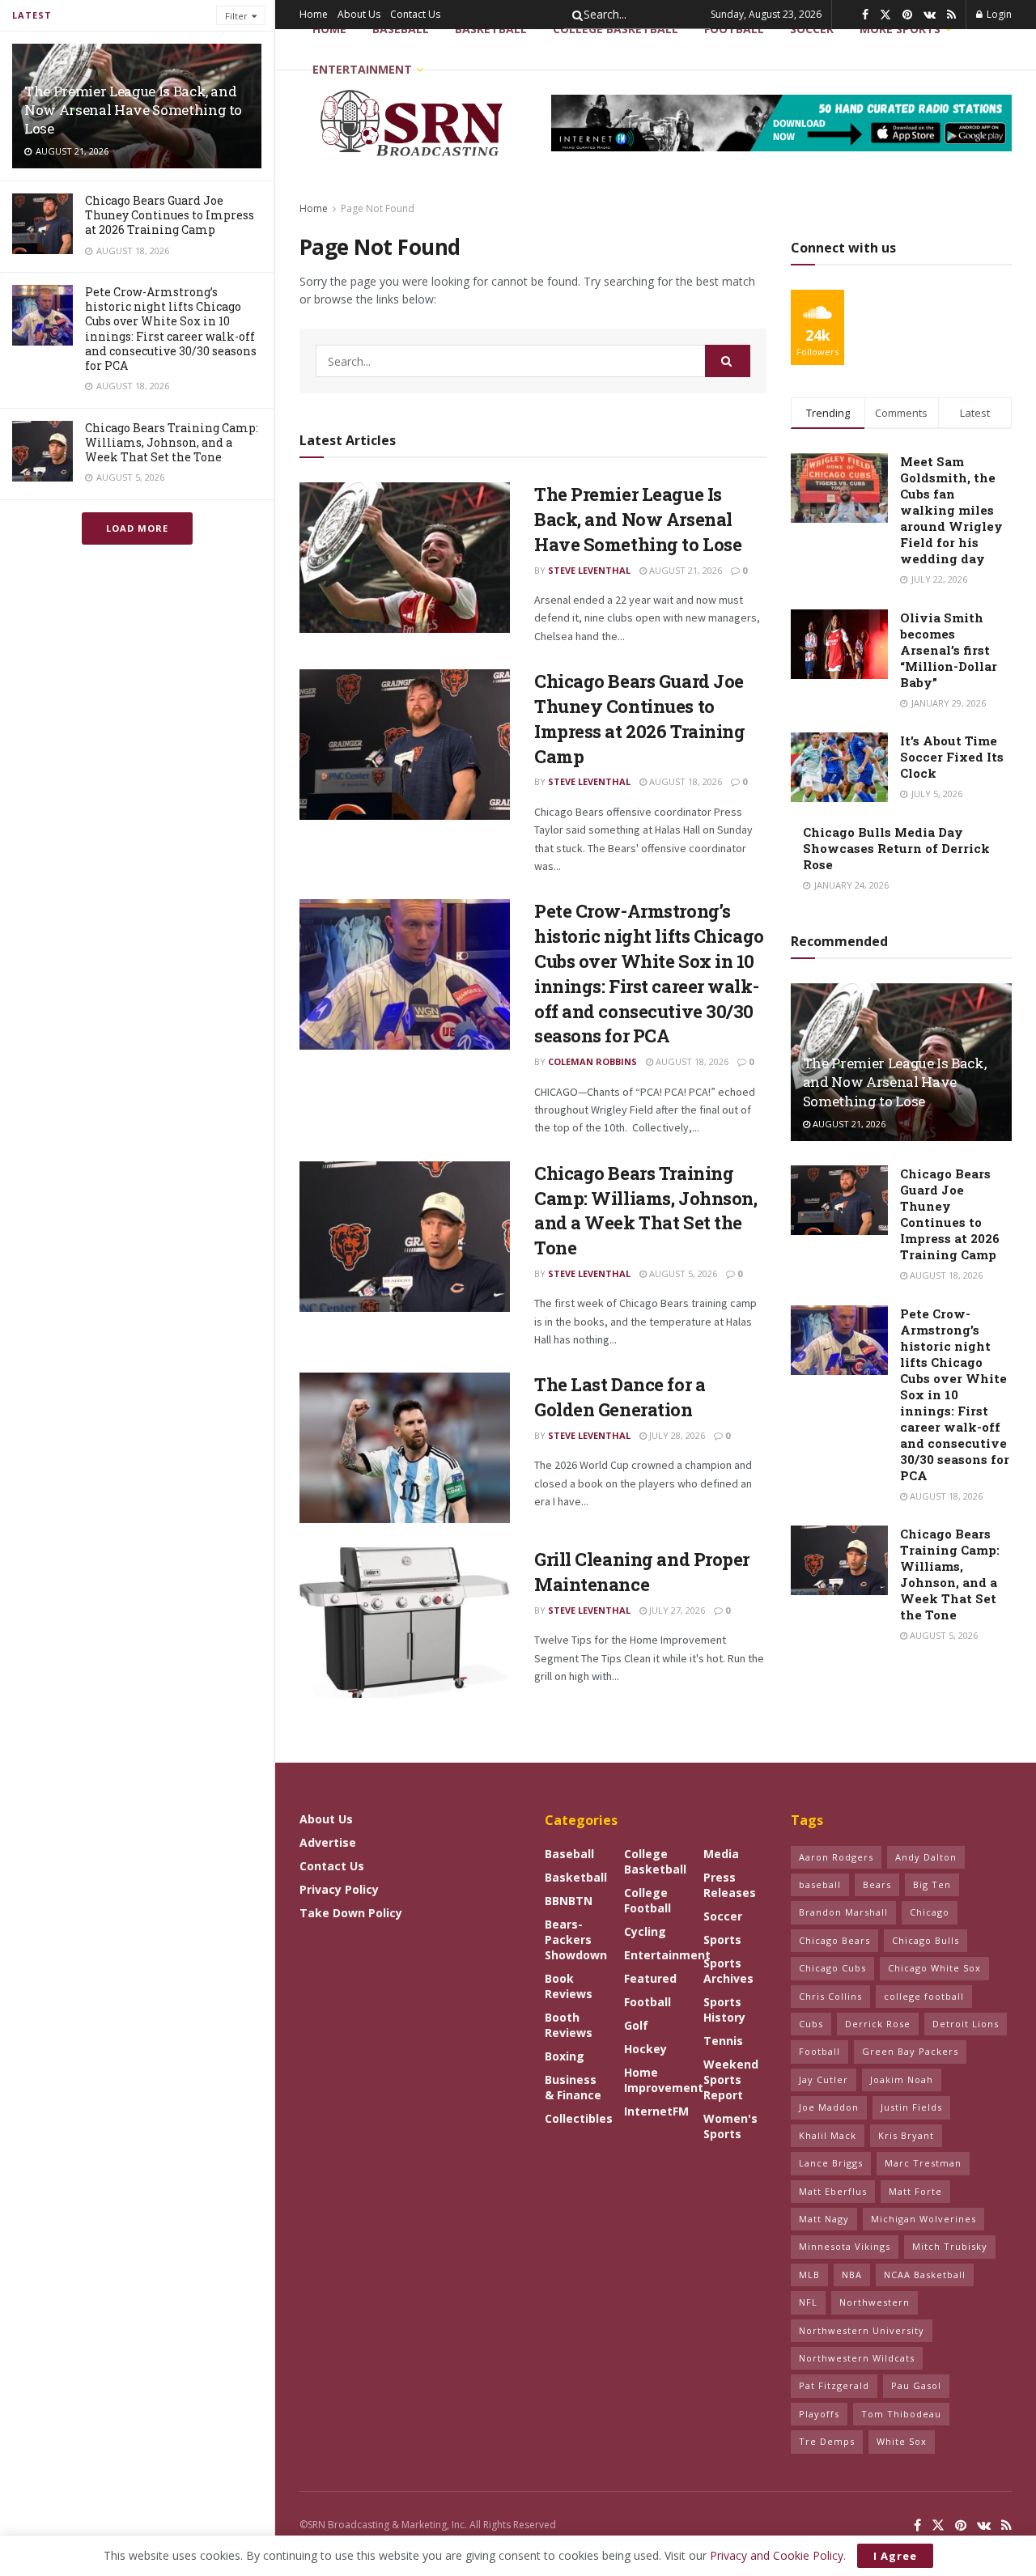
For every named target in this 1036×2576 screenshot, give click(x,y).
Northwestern (875, 2302)
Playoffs (819, 2414)
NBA (852, 2275)
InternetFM (656, 2111)
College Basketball (616, 29)
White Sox (902, 2441)
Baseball (401, 29)
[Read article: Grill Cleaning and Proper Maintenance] (405, 1623)
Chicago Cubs (832, 1968)
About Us (359, 14)
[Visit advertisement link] (781, 123)
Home (314, 14)
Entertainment (362, 69)
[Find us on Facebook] (865, 15)
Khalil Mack (828, 2135)
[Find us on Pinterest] (907, 15)
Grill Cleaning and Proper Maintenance (642, 1572)
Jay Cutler (824, 2079)
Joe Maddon (829, 2107)
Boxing (565, 2056)
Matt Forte (915, 2191)
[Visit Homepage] (414, 123)
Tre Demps (827, 2441)
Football (647, 2002)
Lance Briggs (831, 2163)
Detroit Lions (966, 2024)
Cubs (811, 2024)
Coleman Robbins (592, 1061)
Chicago (930, 1912)
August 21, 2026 (684, 570)
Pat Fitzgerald (834, 2385)
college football (924, 1996)
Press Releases (730, 1885)
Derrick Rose (878, 2024)
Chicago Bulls (926, 1940)
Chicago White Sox (934, 1968)
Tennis (723, 2041)
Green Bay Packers (910, 2051)
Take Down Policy (351, 1913)
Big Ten (932, 1884)
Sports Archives (728, 1971)
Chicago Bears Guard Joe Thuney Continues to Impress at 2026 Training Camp (170, 215)
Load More (137, 528)
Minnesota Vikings (845, 2246)
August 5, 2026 (682, 1273)
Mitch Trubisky (950, 2246)
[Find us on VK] (930, 15)
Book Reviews (569, 1986)
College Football (647, 1900)
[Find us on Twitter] (885, 15)
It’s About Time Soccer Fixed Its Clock (952, 757)
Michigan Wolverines (923, 2219)
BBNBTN (569, 1901)
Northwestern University (862, 2330)
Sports (722, 1939)
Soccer (723, 1916)
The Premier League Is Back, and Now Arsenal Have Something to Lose (133, 110)
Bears (877, 1884)
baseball (820, 1884)
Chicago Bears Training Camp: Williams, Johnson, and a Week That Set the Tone (172, 442)
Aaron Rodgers (836, 1857)
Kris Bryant (906, 2135)
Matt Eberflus (833, 2191)
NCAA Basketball (925, 2275)
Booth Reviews (569, 2025)
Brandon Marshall (843, 1912)
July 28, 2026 (676, 1435)
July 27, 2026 (676, 1610)
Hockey (645, 2049)
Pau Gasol (916, 2385)
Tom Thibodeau (901, 2414)
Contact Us (415, 14)
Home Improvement (664, 2080)
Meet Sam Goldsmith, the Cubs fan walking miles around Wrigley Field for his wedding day (951, 510)
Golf (636, 2025)
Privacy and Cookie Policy (777, 2555)
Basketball (491, 29)
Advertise (328, 1842)
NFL (808, 2302)
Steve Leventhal (589, 570)
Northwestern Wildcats (857, 2358)
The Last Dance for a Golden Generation (620, 1397)
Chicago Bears (834, 1940)
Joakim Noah (902, 2079)
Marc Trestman (923, 2163)
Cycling (645, 1931)
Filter (236, 16)
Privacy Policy (339, 1889)
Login (998, 14)
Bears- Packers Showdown (576, 1939)
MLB (809, 2275)
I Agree (895, 2556)
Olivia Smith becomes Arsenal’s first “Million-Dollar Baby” (949, 650)
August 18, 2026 (684, 781)
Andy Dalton (926, 1857)
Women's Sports (730, 2126)
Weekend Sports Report (731, 2079)
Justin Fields (911, 2107)
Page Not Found (378, 208)
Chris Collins (830, 1996)
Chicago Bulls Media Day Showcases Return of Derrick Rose (896, 848)
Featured (650, 1978)
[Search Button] (575, 15)
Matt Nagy (824, 2219)
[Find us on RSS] (951, 15)
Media (721, 1854)
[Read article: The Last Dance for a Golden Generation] (405, 1448)
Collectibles (579, 2118)
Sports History (724, 2009)
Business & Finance (573, 2087)
